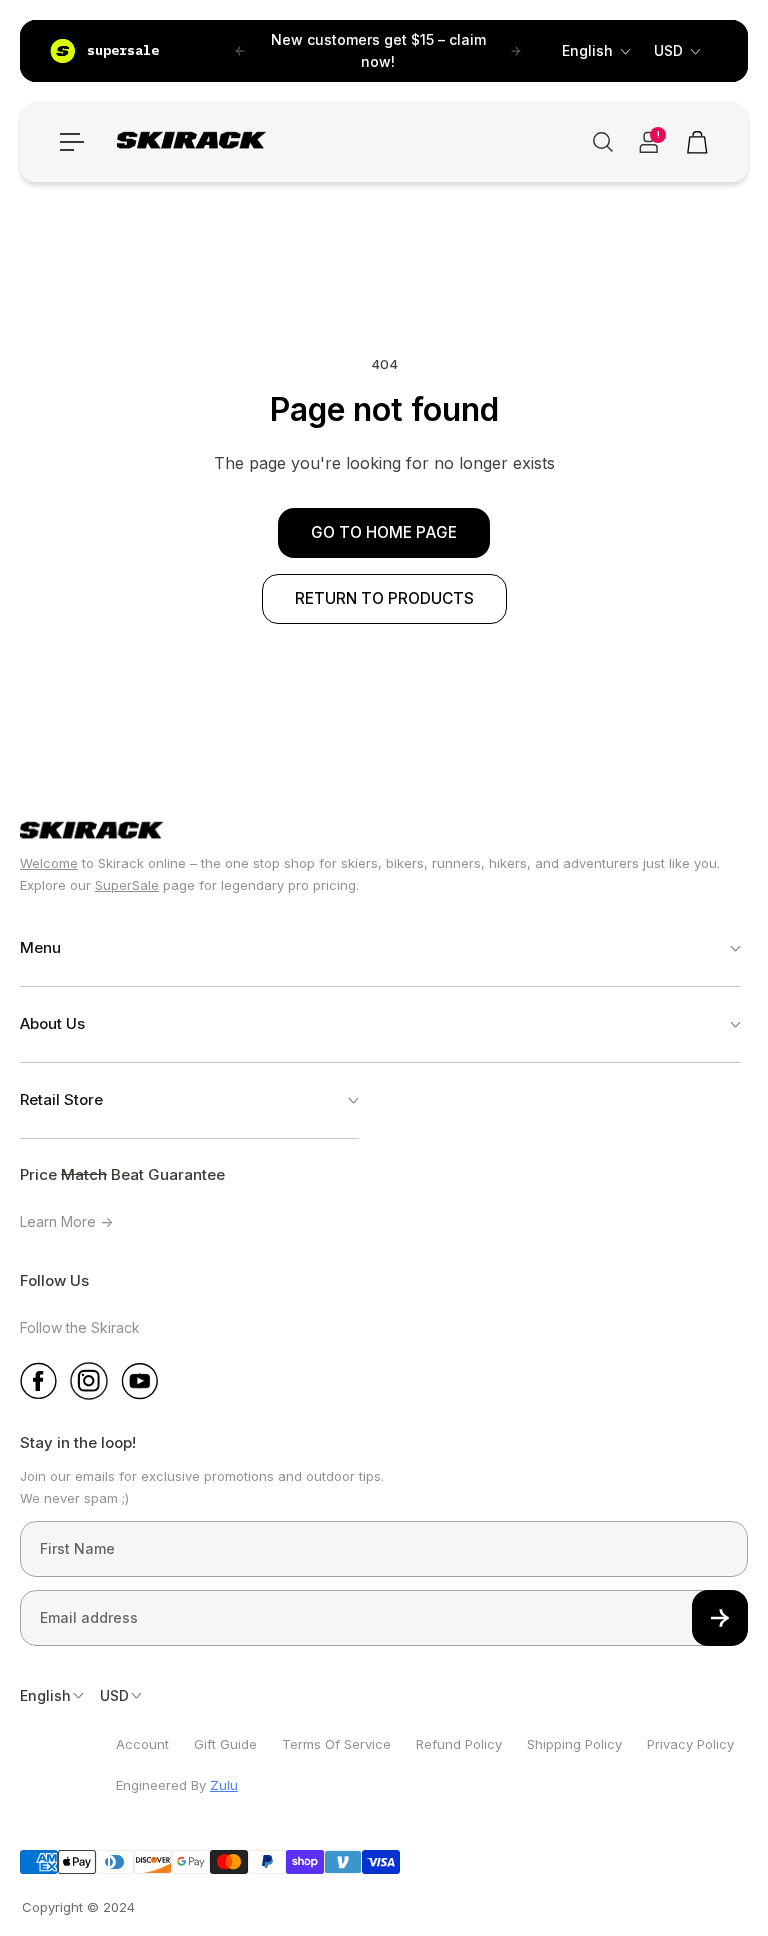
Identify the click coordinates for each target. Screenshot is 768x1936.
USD (668, 50)
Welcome (49, 863)
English (587, 50)
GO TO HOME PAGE (384, 532)
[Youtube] (139, 1381)
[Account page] (648, 142)
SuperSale (127, 885)
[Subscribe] (720, 1618)
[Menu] (72, 142)
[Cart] (696, 142)
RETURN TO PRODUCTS (384, 598)
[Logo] (195, 142)
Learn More (60, 1221)
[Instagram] (89, 1381)
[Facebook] (38, 1381)
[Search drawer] (600, 142)
